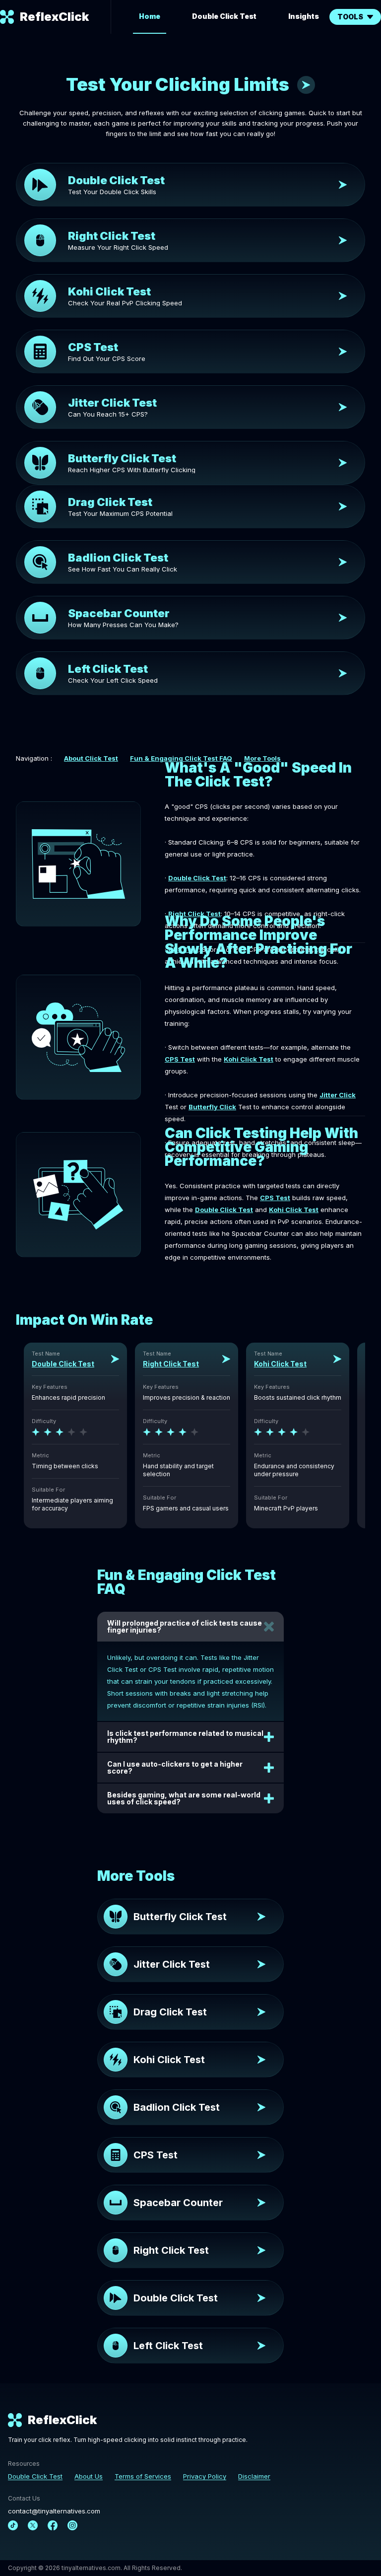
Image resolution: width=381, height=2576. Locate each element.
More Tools (262, 758)
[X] (33, 2525)
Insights (304, 16)
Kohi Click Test (249, 1059)
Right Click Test (194, 914)
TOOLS (350, 17)
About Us (89, 2476)
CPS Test (180, 1059)
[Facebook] (53, 2525)
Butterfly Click (212, 1107)
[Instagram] (72, 2525)
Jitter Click (338, 1095)
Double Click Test (224, 16)
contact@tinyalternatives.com (54, 2511)
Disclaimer (254, 2476)
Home (150, 16)
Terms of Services (143, 2476)
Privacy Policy (205, 2476)
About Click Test (91, 758)
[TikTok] (13, 2525)
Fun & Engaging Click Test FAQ (181, 758)
